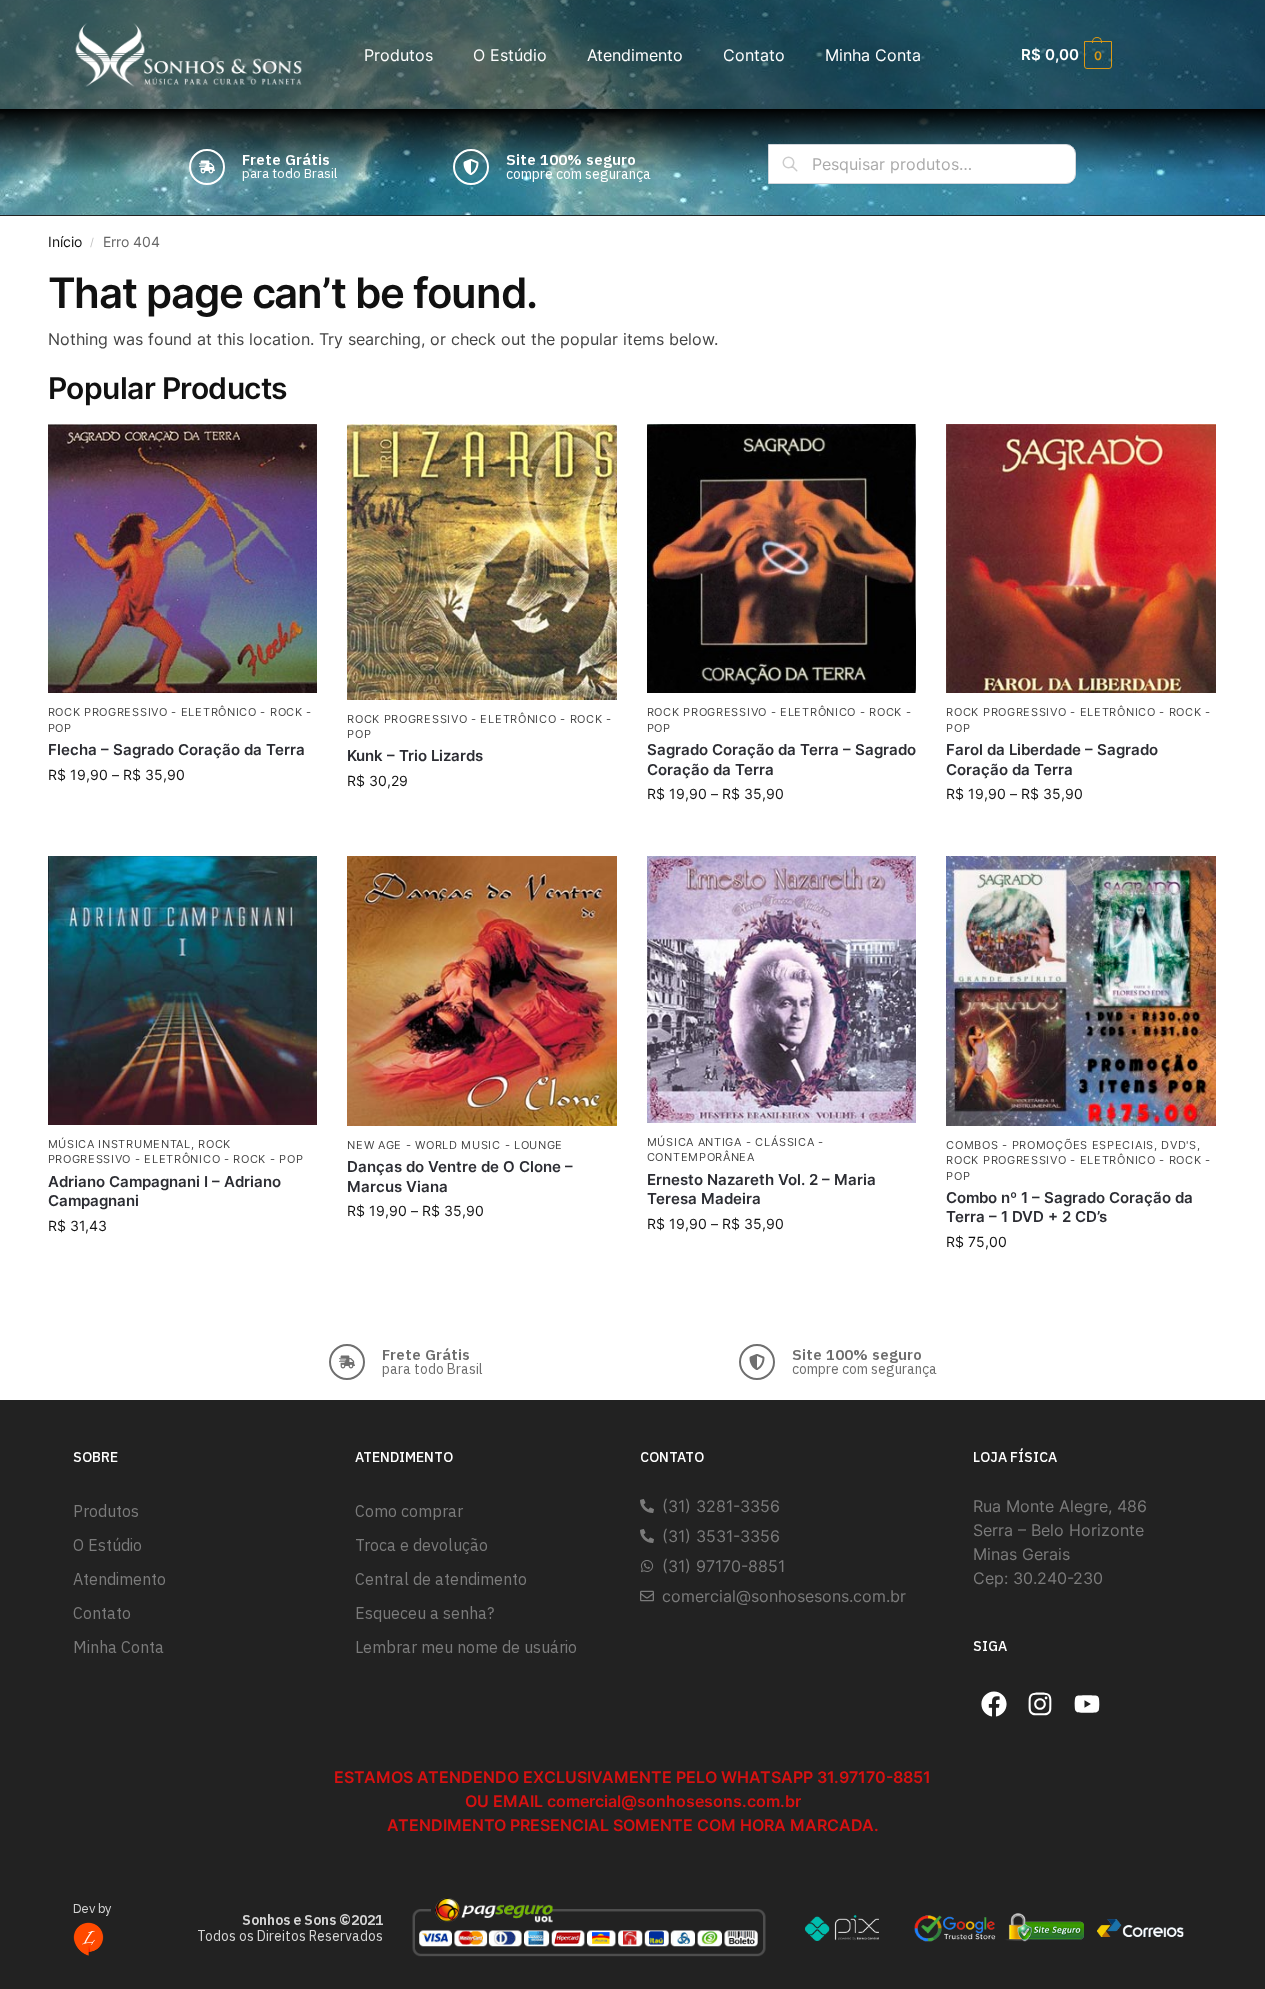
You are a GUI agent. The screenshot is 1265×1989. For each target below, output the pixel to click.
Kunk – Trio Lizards (415, 755)
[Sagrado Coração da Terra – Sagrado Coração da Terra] (782, 559)
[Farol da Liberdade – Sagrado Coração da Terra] (1081, 559)
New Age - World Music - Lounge (455, 1145)
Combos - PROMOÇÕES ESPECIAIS (1050, 1145)
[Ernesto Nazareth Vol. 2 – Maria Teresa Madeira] (782, 989)
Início (65, 242)
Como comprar (409, 1511)
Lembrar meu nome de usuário (466, 1647)
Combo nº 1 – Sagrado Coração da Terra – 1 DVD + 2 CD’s (1069, 1207)
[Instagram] (1041, 1704)
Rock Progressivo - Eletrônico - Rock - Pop (176, 1151)
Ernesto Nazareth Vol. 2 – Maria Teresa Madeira (761, 1189)
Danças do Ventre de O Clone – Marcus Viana (460, 1176)
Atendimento (635, 55)
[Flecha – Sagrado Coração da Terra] (183, 559)
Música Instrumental (119, 1144)
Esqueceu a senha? (424, 1613)
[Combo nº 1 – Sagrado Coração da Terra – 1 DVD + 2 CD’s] (1081, 991)
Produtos (398, 55)
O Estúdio (510, 55)
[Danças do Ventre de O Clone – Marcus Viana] (482, 991)
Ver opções (182, 816)
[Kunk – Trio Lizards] (482, 562)
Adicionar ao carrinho (481, 822)
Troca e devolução (421, 1545)
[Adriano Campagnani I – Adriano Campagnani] (183, 990)
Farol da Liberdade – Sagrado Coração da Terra (1052, 759)
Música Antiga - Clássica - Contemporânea (735, 1149)
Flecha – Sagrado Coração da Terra (176, 749)
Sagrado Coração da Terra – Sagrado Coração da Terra (781, 759)
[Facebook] (994, 1704)
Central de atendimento (441, 1579)
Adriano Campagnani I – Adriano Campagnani (164, 1191)
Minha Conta (873, 55)
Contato (754, 55)
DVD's (1179, 1145)
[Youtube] (1087, 1704)
